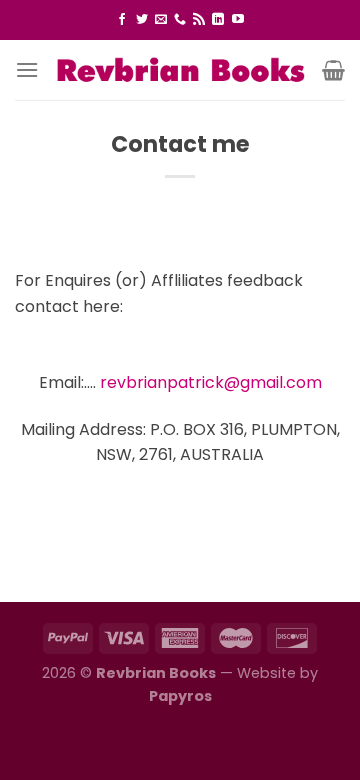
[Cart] (333, 70)
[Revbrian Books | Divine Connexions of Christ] (180, 69)
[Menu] (27, 69)
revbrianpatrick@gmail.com (211, 382)
